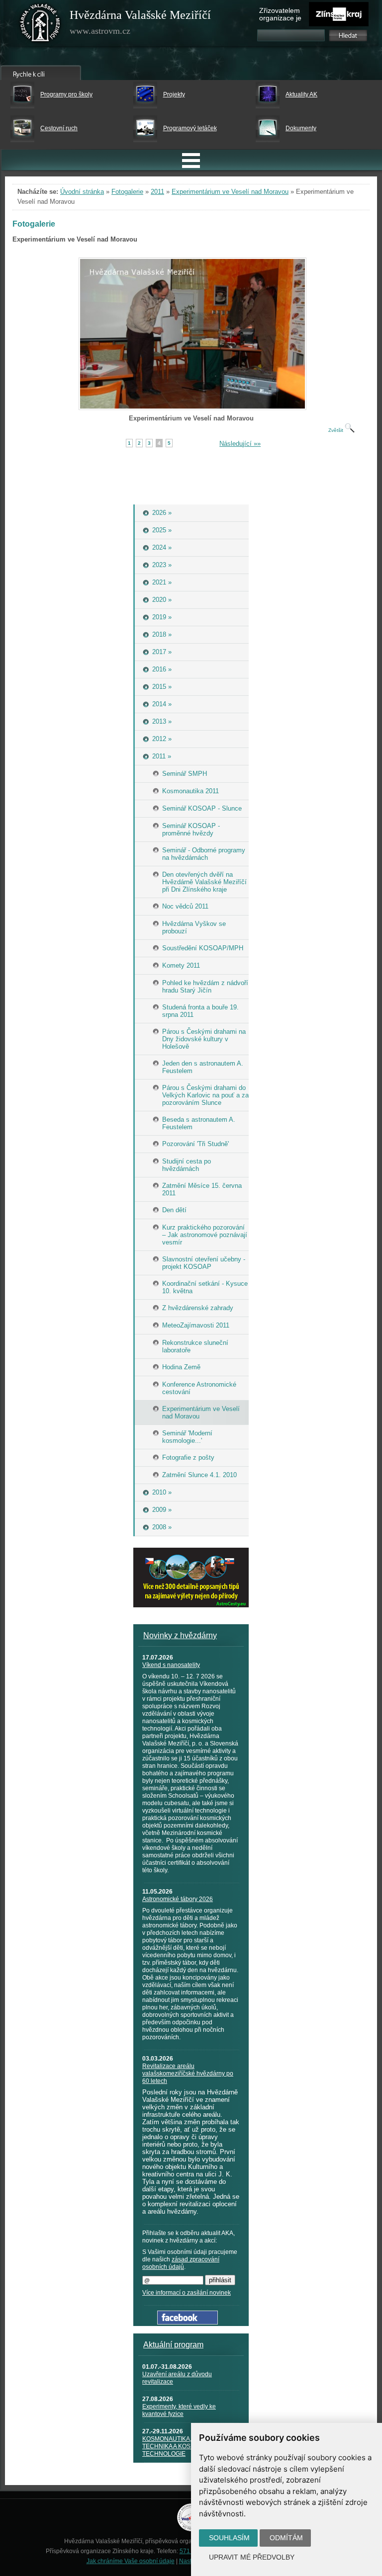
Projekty (174, 94)
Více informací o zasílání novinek (187, 2293)
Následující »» (240, 444)
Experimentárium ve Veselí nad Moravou (230, 192)
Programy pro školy (66, 94)
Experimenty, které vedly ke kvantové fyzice (179, 2410)
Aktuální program (173, 2345)
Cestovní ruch (59, 128)
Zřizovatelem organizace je (280, 14)
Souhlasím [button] (229, 2538)
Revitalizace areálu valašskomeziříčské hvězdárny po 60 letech (188, 2074)
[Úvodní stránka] (40, 25)
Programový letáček (190, 128)
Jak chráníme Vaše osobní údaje (131, 2561)
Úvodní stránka (82, 192)
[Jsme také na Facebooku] (188, 2322)
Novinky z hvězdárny (180, 1635)
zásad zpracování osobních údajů (181, 2263)
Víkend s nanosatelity (171, 1665)
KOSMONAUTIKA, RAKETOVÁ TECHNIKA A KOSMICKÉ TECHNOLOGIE (184, 2446)
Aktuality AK (301, 94)
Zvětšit (336, 430)
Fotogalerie (127, 192)
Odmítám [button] (286, 2538)
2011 (157, 192)
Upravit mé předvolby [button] (252, 2557)
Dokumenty (301, 128)
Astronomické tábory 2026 (178, 1899)
